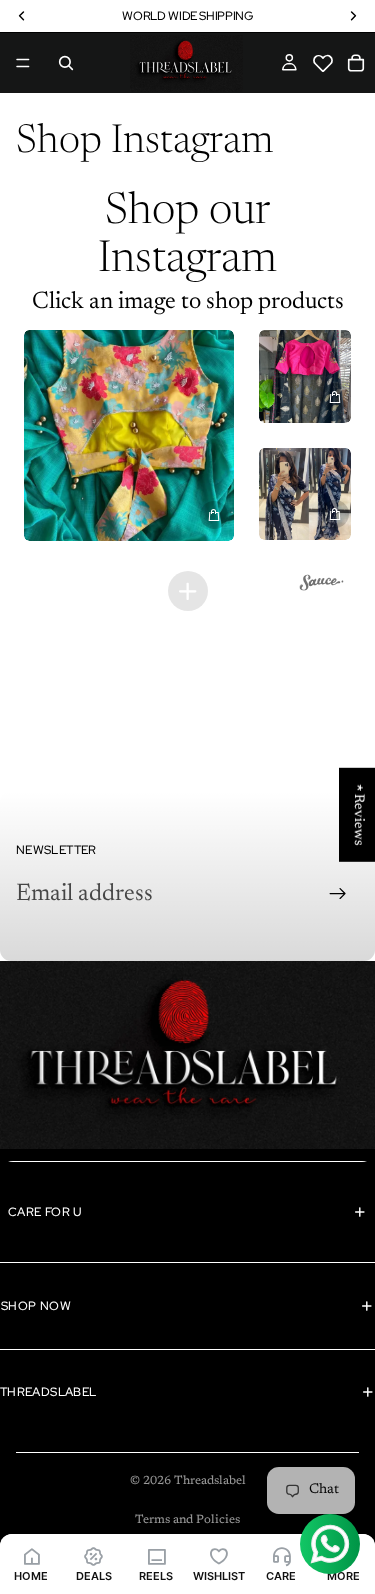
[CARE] (281, 1555)
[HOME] (31, 1555)
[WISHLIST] (218, 1555)
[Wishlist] (325, 72)
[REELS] (156, 1555)
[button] (323, 63)
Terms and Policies (187, 1520)
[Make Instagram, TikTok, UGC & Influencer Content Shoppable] (322, 585)
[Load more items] (188, 591)
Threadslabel (210, 1481)
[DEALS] (93, 1555)
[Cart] (356, 63)
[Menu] (23, 63)
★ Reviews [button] (358, 815)
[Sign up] (338, 894)
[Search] (66, 63)
